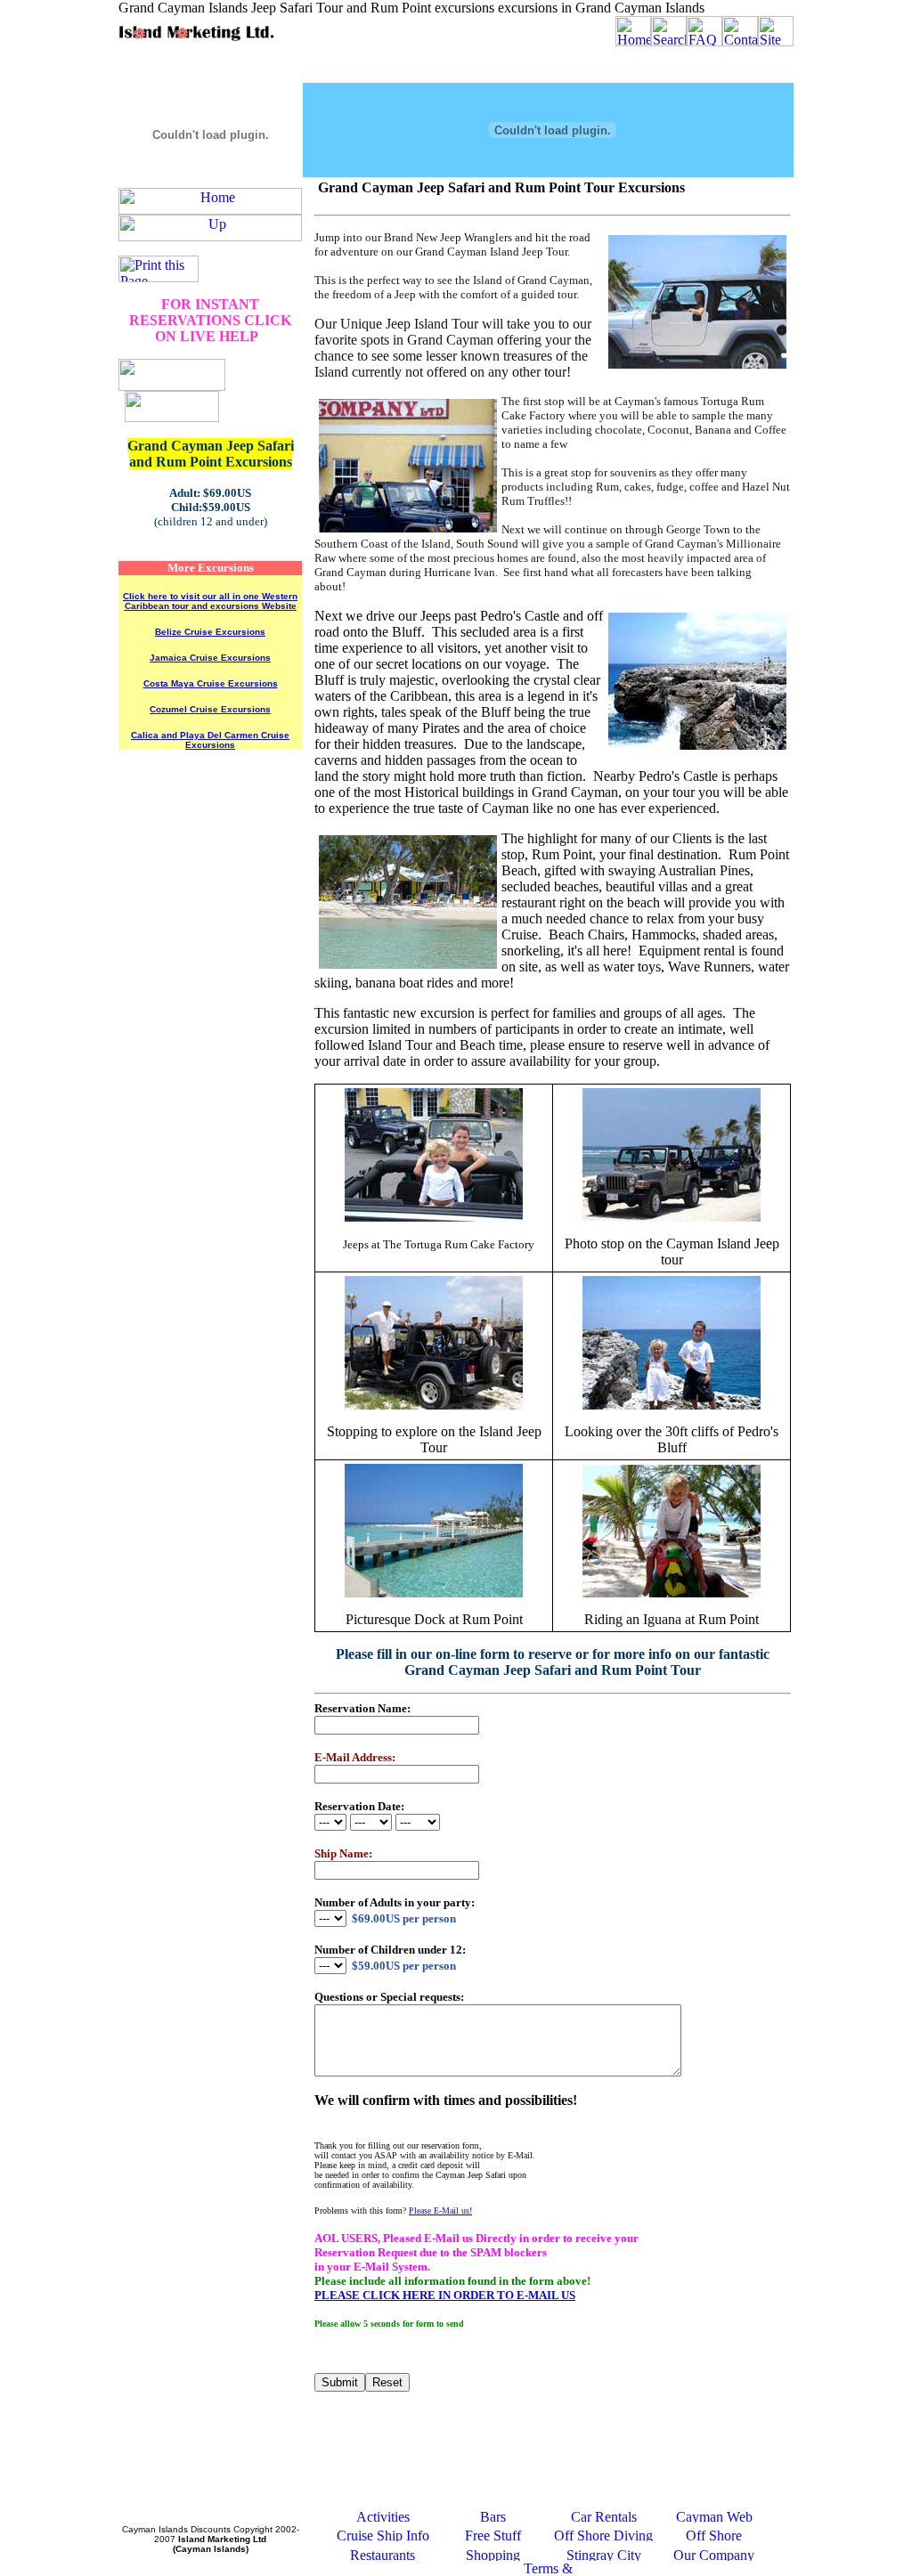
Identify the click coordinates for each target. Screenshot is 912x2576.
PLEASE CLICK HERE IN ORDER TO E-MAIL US (445, 2295)
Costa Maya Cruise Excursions (211, 683)
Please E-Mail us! (440, 2210)
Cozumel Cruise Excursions (210, 709)
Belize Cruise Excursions (210, 632)
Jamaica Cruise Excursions (210, 658)
